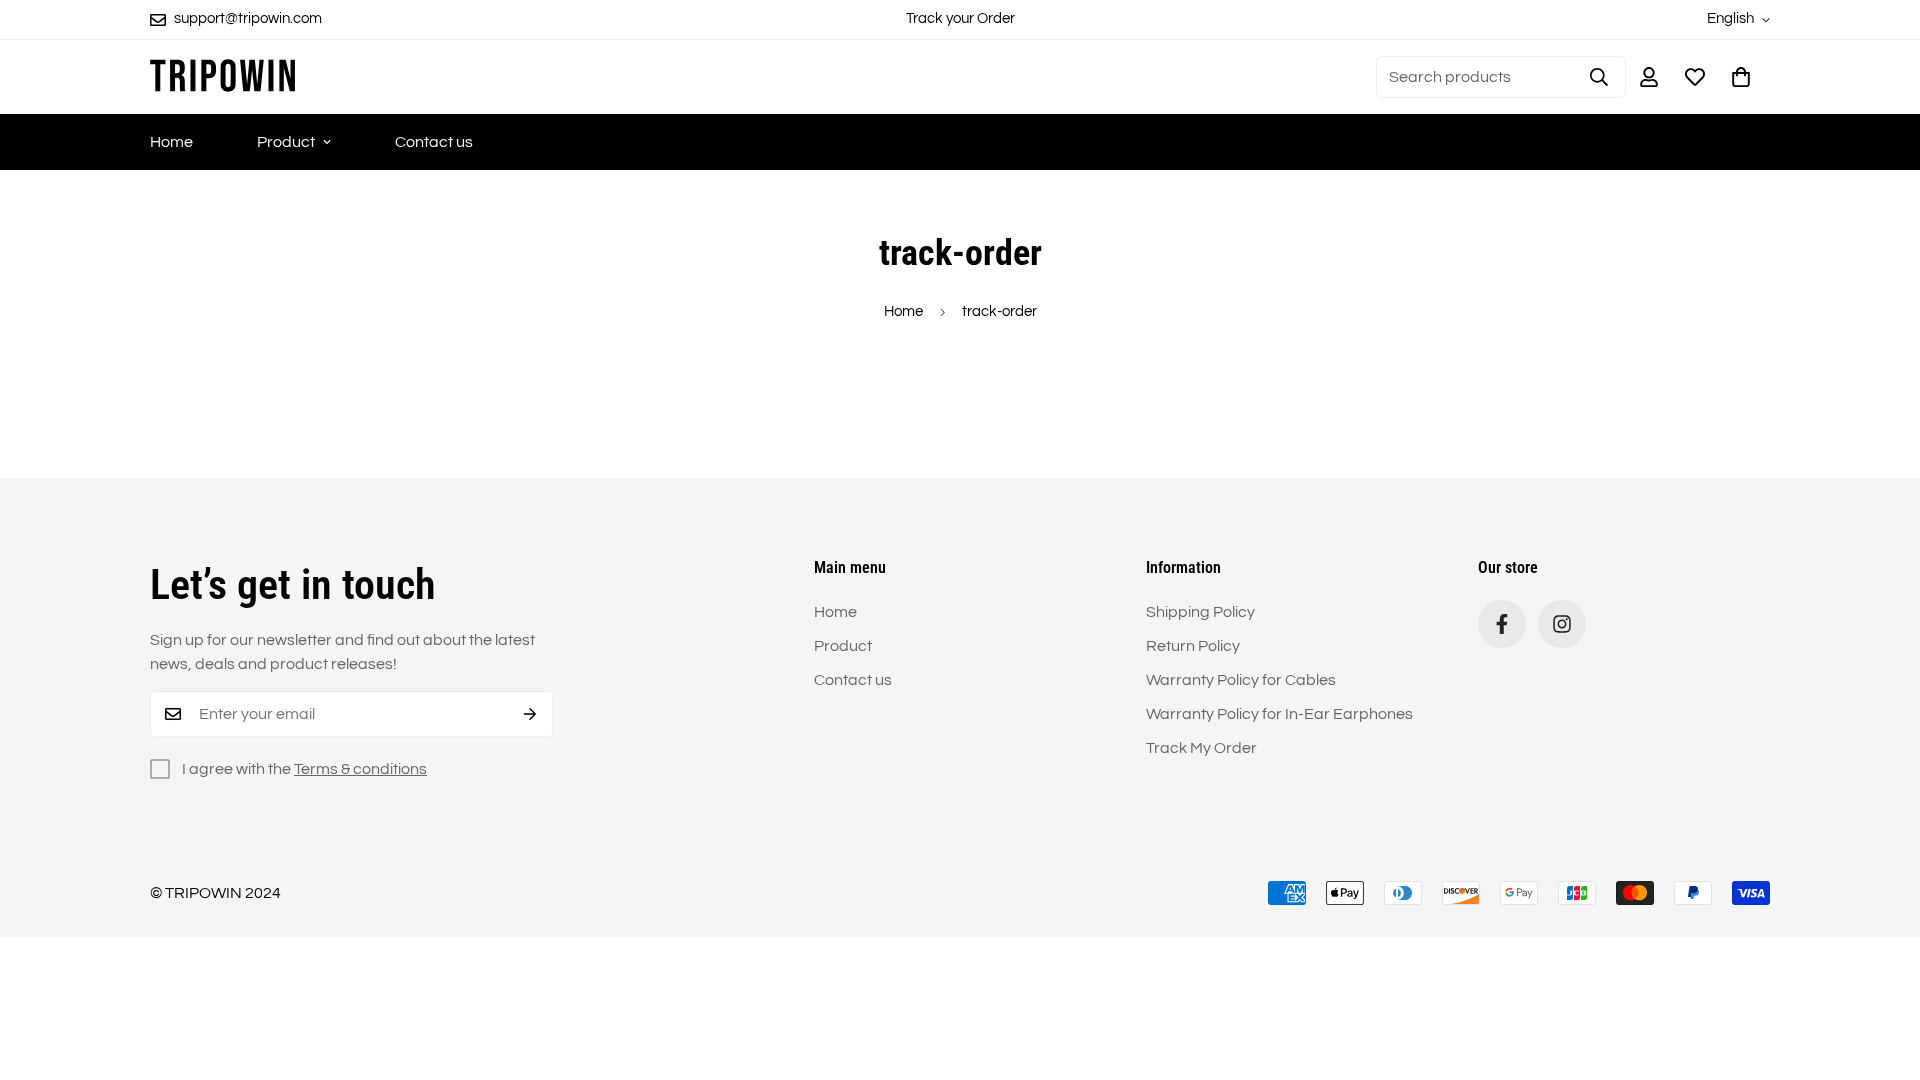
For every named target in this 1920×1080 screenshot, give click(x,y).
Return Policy (1193, 646)
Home (171, 142)
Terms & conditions (360, 769)
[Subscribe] (530, 714)
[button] (1741, 77)
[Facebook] (1502, 624)
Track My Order (1201, 748)
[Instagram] (1562, 624)
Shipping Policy (1200, 612)
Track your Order (960, 18)
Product (286, 142)
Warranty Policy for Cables (1241, 680)
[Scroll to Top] (1881, 971)
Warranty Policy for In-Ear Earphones (1279, 714)
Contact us (434, 142)
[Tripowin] (222, 77)
